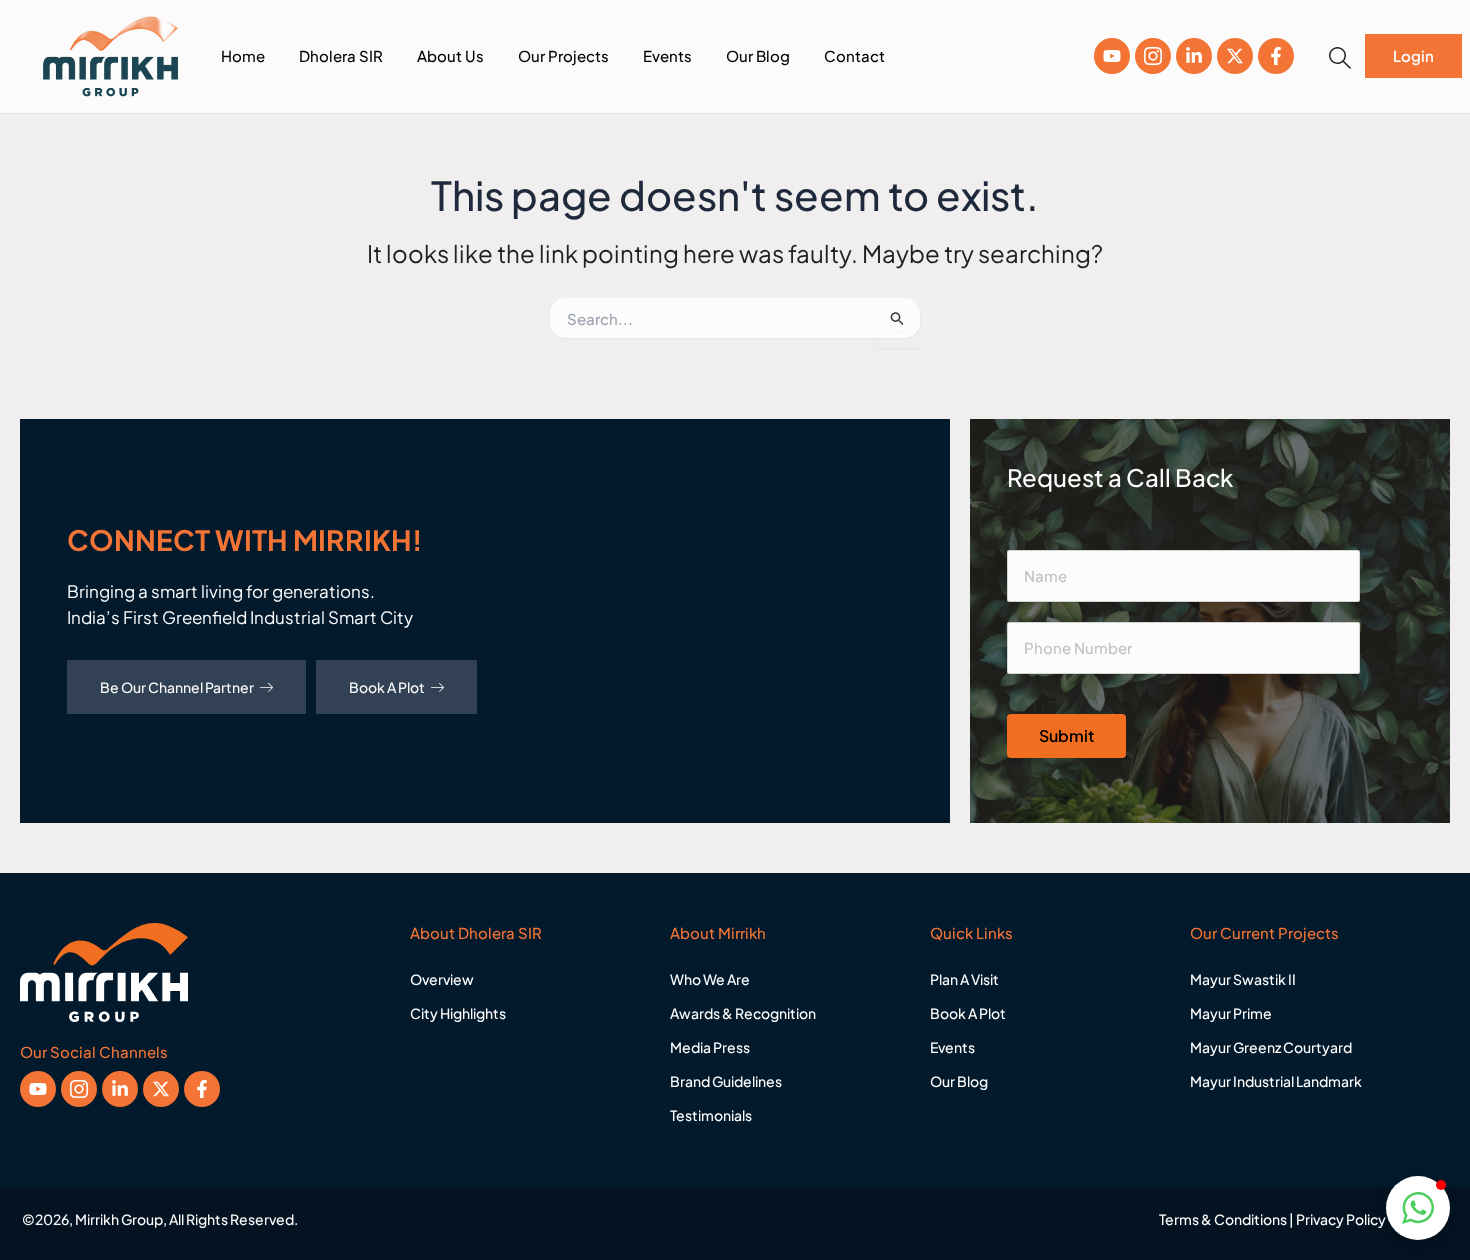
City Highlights (458, 1013)
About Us (450, 55)
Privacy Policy (1341, 1219)
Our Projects (563, 55)
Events (667, 55)
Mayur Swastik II (1243, 979)
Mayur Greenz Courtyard (1271, 1047)
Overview (442, 979)
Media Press (710, 1047)
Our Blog (758, 55)
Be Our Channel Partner (177, 687)
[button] (1340, 58)
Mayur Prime (1231, 1013)
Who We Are (710, 979)
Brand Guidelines (726, 1081)
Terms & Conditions (1223, 1219)
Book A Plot (387, 687)
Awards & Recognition (743, 1013)
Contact (854, 55)
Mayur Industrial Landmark (1276, 1081)
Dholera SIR (341, 55)
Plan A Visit (964, 979)
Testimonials (711, 1115)
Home (243, 55)
